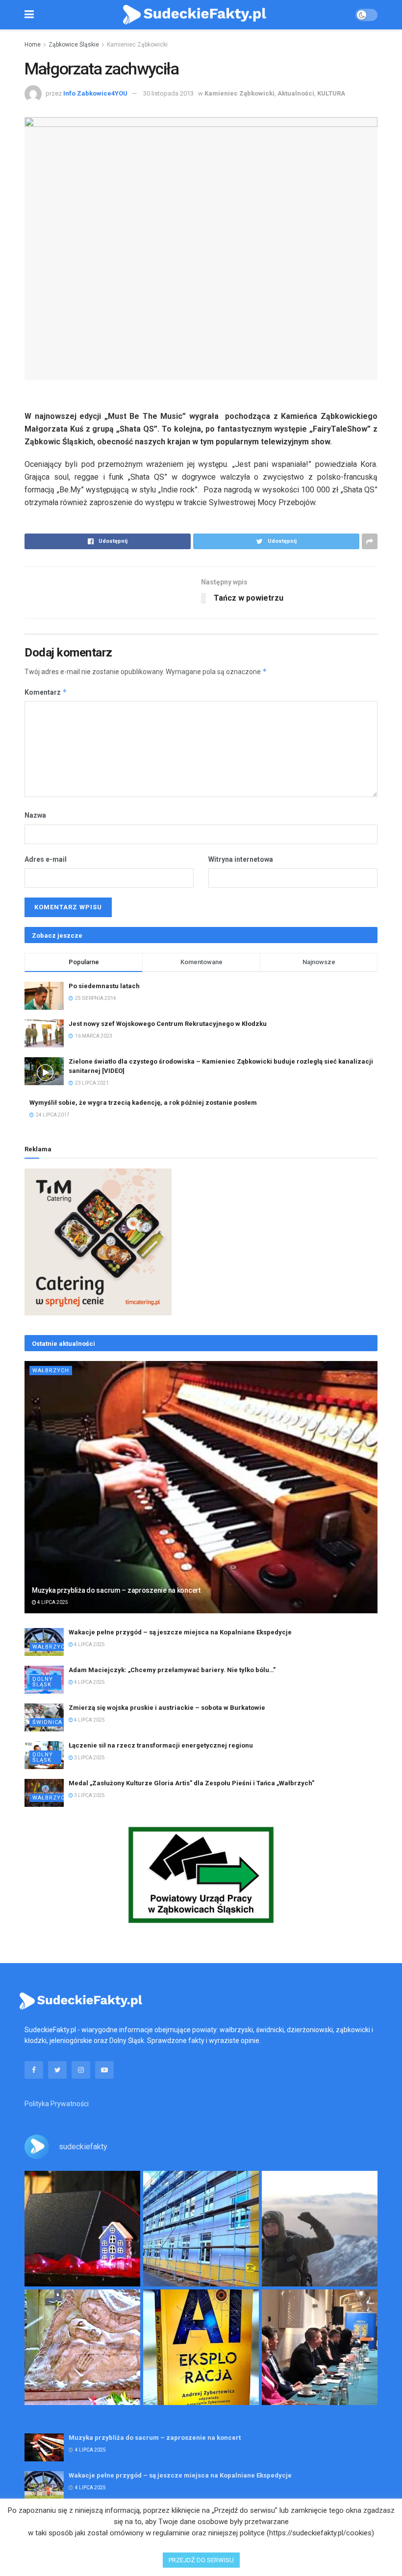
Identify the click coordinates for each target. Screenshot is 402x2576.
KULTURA (331, 93)
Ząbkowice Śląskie (74, 45)
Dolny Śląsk (43, 1682)
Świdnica (47, 1722)
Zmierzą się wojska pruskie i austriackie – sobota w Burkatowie (167, 1708)
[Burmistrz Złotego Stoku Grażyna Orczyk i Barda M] (320, 2347)
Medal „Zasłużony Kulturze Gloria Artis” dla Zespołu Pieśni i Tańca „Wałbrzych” (191, 1783)
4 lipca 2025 (52, 1602)
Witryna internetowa (241, 859)
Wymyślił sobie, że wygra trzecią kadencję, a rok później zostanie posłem (143, 1103)
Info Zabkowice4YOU (95, 93)
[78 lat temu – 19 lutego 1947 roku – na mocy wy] (82, 2347)
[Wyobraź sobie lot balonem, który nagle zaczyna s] (201, 2347)
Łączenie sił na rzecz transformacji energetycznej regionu (161, 1745)
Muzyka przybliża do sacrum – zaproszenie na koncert (116, 1590)
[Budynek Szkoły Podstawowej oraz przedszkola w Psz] (201, 2229)
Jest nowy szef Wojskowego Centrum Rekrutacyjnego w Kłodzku (168, 1024)
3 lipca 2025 (89, 1758)
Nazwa (35, 815)
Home (33, 45)
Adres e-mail (46, 859)
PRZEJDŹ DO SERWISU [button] (201, 2560)
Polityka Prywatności (57, 2104)
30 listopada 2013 (168, 93)
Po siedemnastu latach (104, 986)
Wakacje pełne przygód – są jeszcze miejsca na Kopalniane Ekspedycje (180, 1632)
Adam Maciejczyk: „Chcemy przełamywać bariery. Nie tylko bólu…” (172, 1670)
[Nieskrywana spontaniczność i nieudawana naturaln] (82, 2229)
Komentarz (46, 692)
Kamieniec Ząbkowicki (137, 45)
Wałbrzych (51, 1371)
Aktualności (296, 93)
